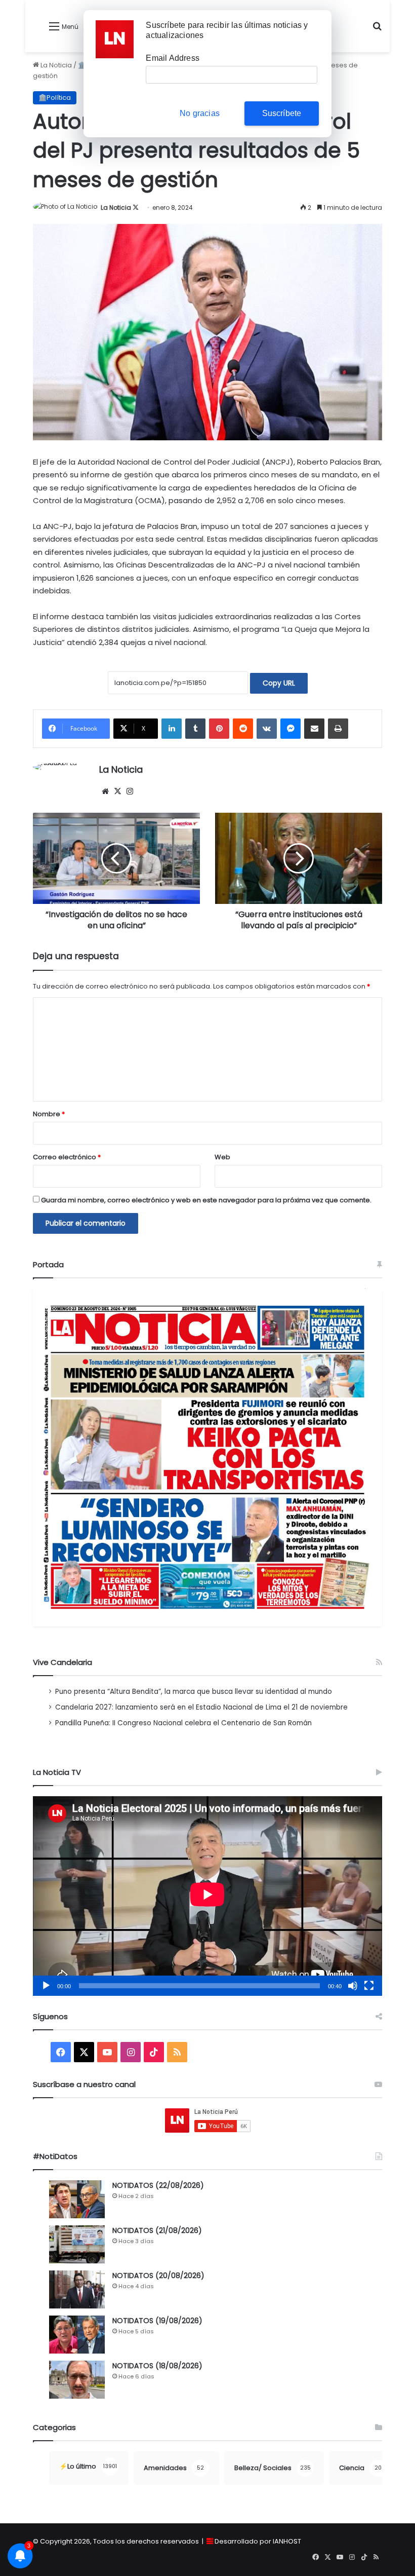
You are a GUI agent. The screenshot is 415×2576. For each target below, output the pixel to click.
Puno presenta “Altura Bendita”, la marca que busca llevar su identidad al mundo (194, 1692)
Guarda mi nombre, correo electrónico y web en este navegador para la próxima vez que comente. (206, 1200)
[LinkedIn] (172, 729)
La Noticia (55, 65)
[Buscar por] (377, 30)
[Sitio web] (105, 791)
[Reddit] (243, 729)
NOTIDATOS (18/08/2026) (157, 2366)
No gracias (200, 113)
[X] (117, 791)
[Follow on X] (136, 207)
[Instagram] (130, 791)
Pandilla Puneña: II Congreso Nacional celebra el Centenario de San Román (183, 1723)
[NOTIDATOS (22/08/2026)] (77, 2199)
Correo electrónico (67, 1157)
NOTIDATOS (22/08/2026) (158, 2185)
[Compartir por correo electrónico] (314, 729)
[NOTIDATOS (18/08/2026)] (77, 2380)
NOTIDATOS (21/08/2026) (157, 2230)
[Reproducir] (46, 1986)
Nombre (49, 1114)
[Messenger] (290, 729)
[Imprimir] (338, 729)
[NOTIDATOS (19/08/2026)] (77, 2335)
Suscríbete (282, 113)
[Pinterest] (219, 729)
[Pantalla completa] (369, 1986)
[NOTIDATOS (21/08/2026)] (77, 2244)
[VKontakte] (267, 729)
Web (222, 1157)
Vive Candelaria (63, 1662)
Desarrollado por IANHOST (258, 2541)
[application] (207, 1896)
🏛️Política (55, 98)
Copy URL (279, 683)
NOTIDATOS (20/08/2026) (158, 2276)
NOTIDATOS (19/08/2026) (157, 2321)
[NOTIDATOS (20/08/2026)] (77, 2289)
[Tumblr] (195, 729)
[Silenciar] (353, 1986)
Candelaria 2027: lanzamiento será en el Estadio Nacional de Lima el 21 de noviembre (201, 1707)
